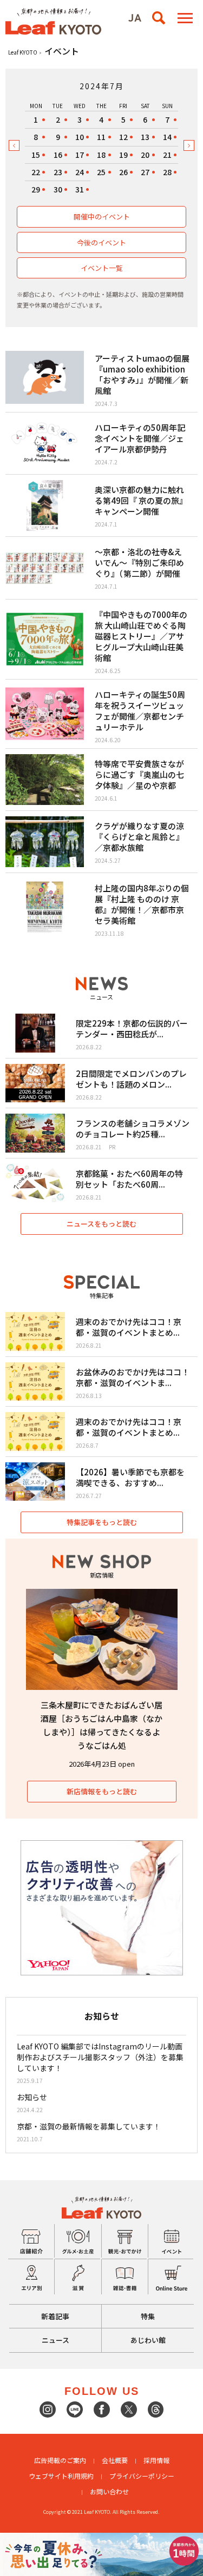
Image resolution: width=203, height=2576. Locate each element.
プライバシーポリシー (142, 2476)
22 (36, 172)
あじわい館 (148, 2340)
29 (36, 189)
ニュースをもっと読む (101, 1224)
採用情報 (156, 2460)
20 (145, 155)
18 (101, 155)
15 (36, 155)
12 (123, 137)
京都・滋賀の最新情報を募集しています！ (89, 2126)
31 (80, 189)
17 (80, 155)
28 (167, 172)
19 (123, 155)
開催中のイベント (102, 217)
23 (58, 172)
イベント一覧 (102, 268)
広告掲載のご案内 (60, 2460)
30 (58, 189)
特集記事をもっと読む (102, 1522)
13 (145, 137)
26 (123, 172)
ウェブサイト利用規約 (61, 2476)
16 (58, 155)
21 (167, 155)
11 (101, 137)
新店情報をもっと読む (102, 1791)
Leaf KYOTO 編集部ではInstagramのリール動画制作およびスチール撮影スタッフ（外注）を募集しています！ (100, 2057)
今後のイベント (101, 242)
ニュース (55, 2340)
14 (167, 137)
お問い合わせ (109, 2491)
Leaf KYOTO (23, 52)
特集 (148, 2316)
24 (80, 172)
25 (101, 172)
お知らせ (32, 2097)
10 (80, 137)
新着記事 (55, 2316)
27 (145, 172)
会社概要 (115, 2460)
